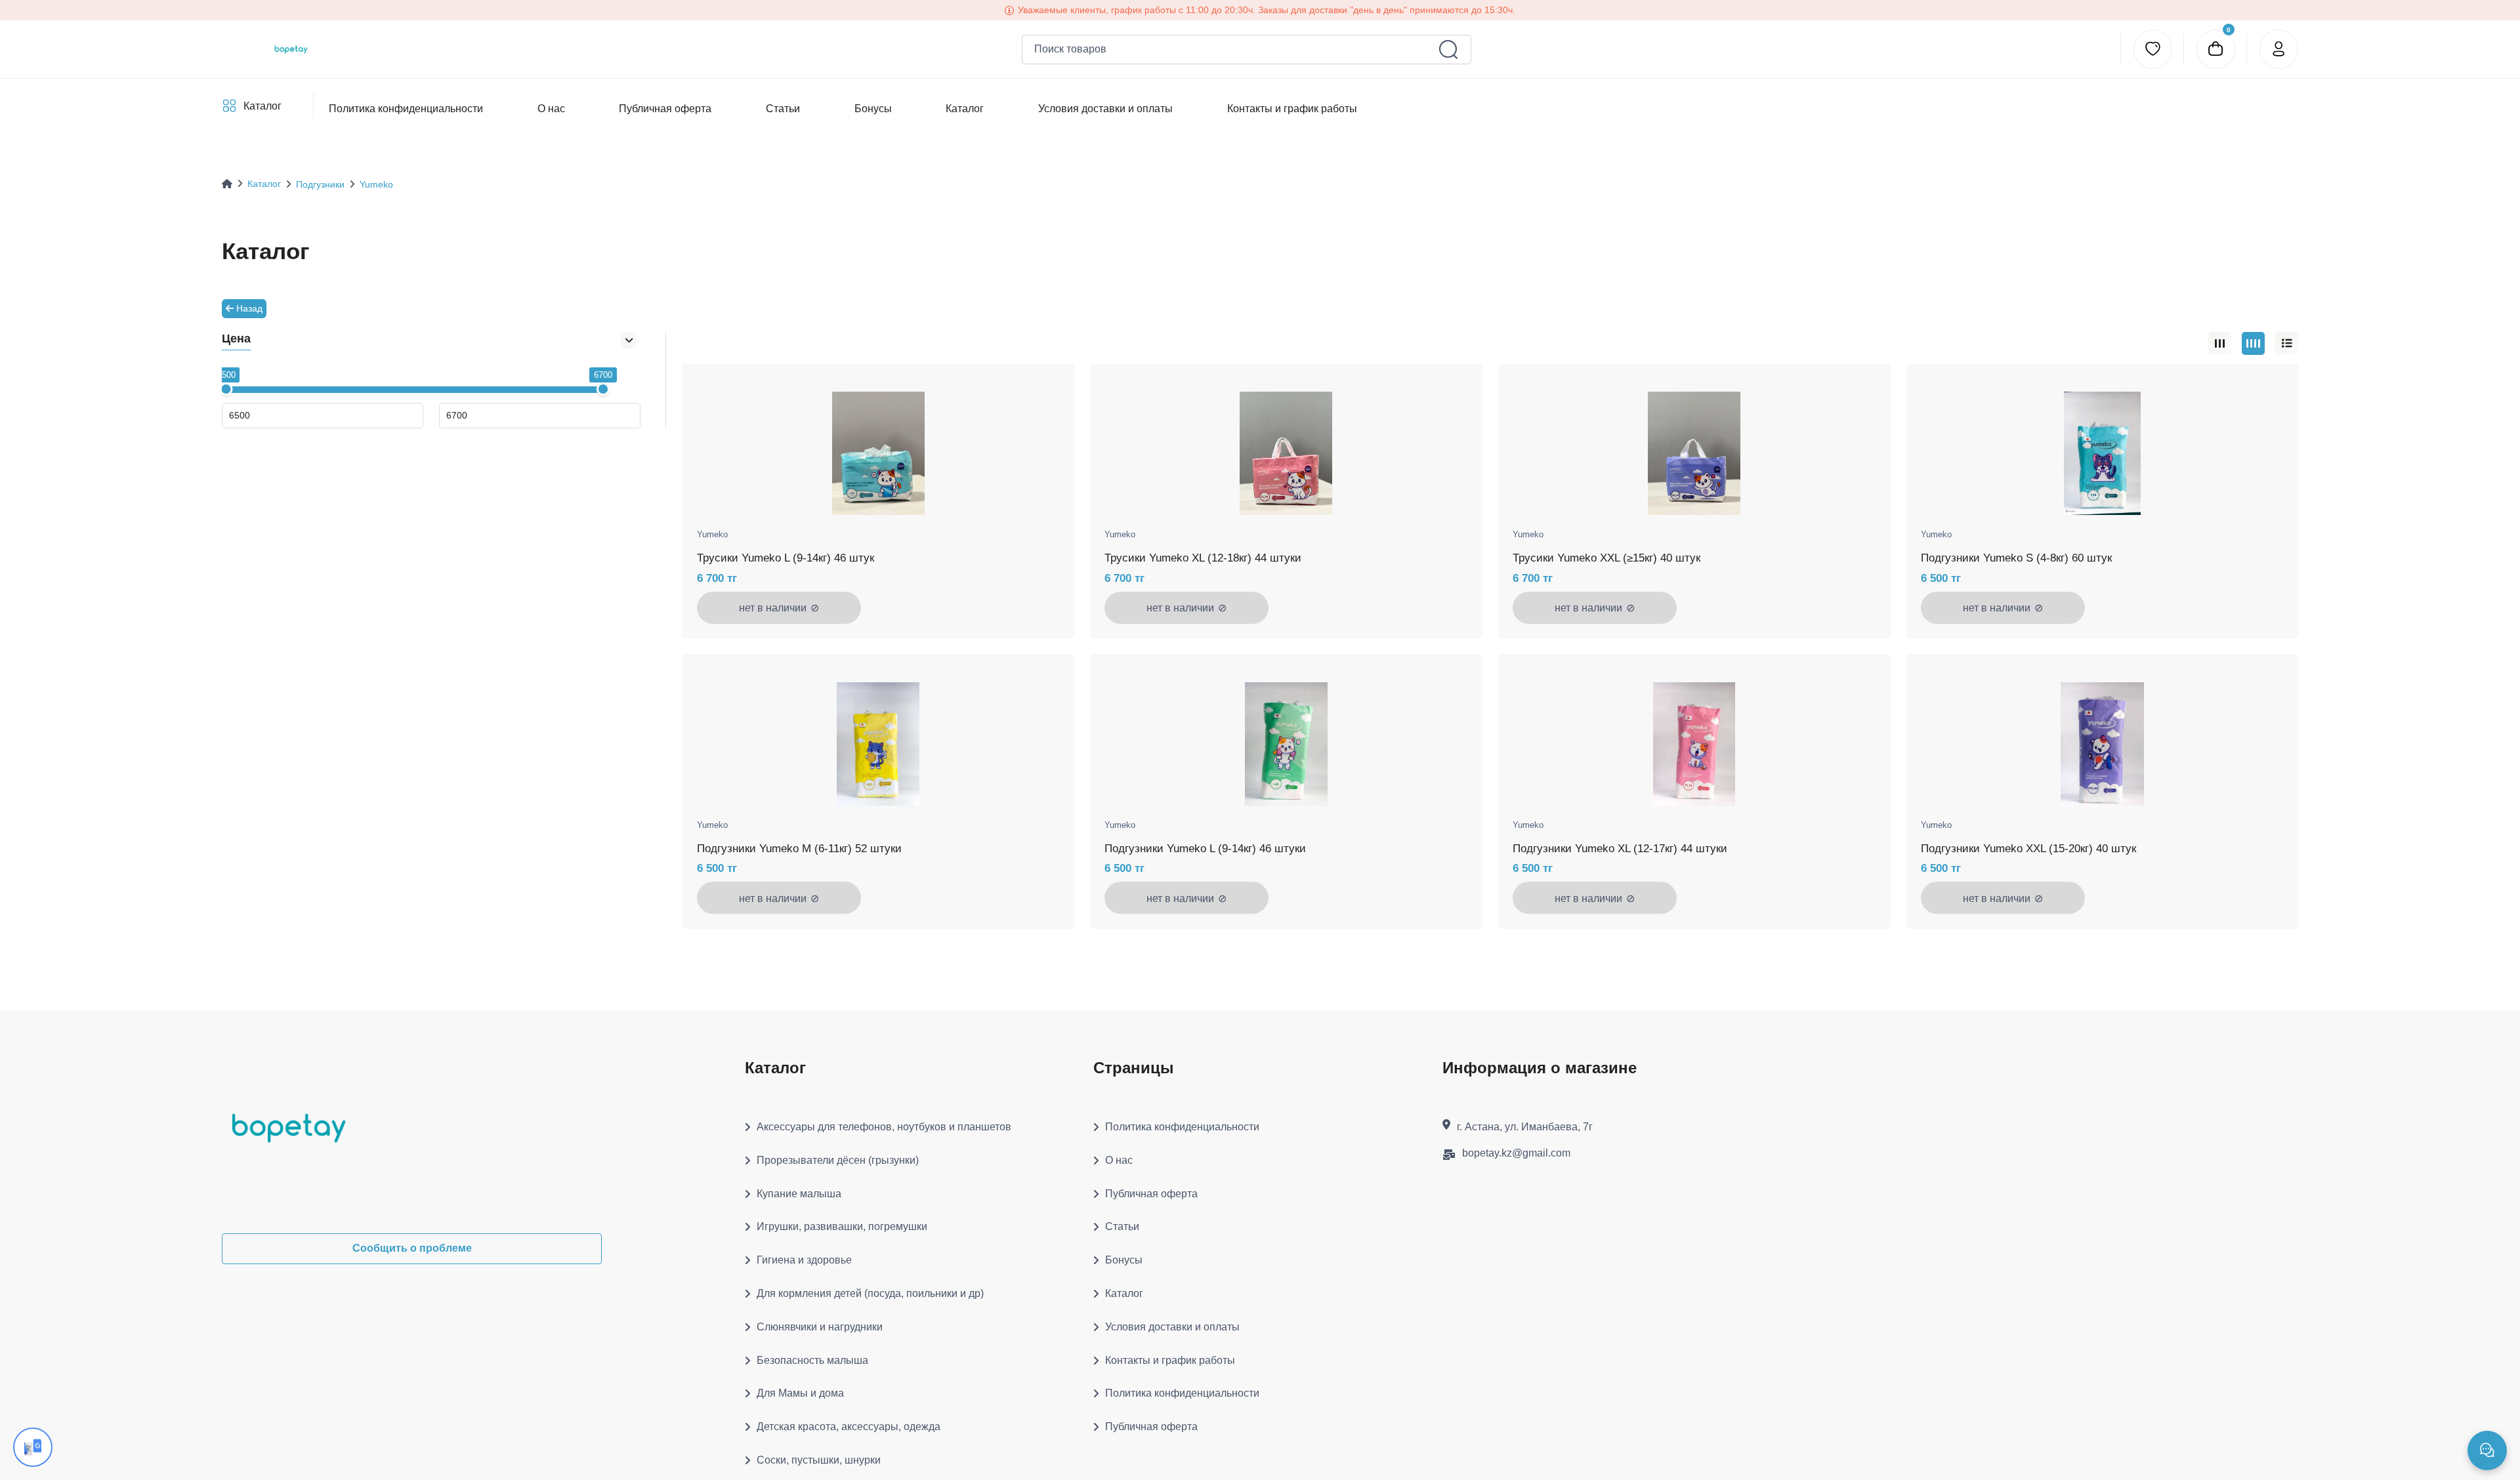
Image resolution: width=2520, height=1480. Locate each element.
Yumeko (376, 184)
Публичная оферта (665, 109)
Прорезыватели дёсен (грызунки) (838, 1160)
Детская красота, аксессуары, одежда (849, 1427)
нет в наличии (779, 607)
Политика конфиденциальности (406, 109)
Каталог (262, 106)
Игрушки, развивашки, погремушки (842, 1226)
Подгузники (320, 184)
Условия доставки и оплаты (1105, 109)
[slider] (226, 389)
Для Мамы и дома (800, 1393)
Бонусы (872, 109)
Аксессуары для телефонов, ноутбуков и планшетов (884, 1127)
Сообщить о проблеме (412, 1248)
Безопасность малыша (812, 1360)
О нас (551, 109)
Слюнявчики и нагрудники (820, 1327)
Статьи (783, 109)
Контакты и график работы (1291, 109)
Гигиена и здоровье (804, 1260)
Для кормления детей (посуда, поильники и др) (870, 1293)
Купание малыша (799, 1194)
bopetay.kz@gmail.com (1516, 1153)
